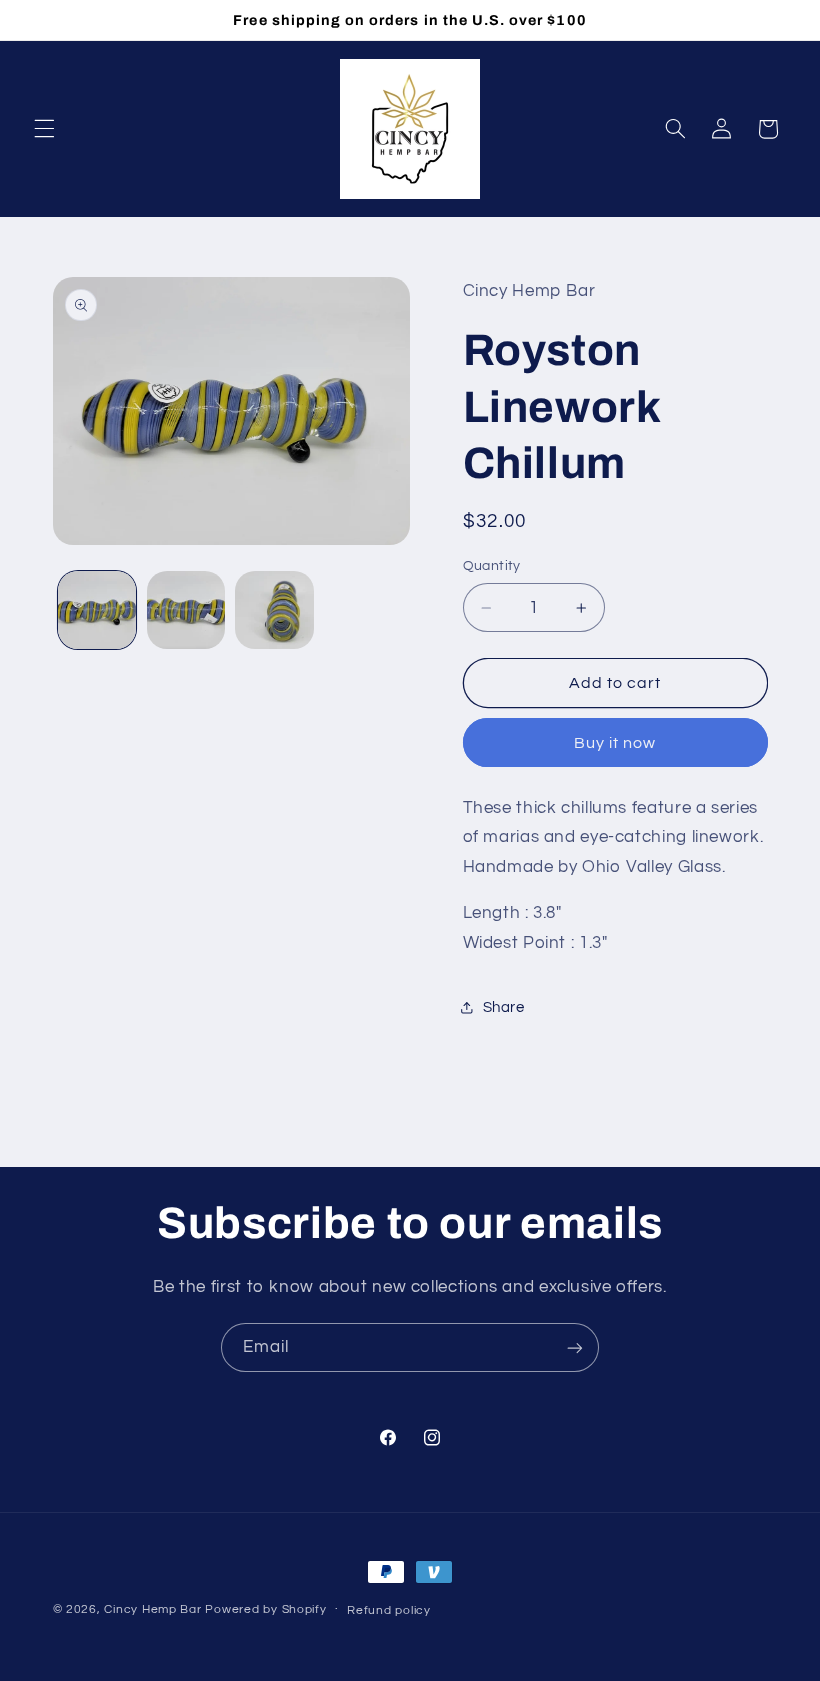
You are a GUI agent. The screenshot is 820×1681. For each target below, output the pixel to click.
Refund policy (389, 1610)
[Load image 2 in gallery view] (186, 610)
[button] (44, 129)
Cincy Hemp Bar (152, 1609)
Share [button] (504, 1007)
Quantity (492, 566)
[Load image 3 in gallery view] (274, 610)
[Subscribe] (575, 1347)
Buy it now (615, 743)
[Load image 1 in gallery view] (97, 610)
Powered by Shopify (265, 1609)
